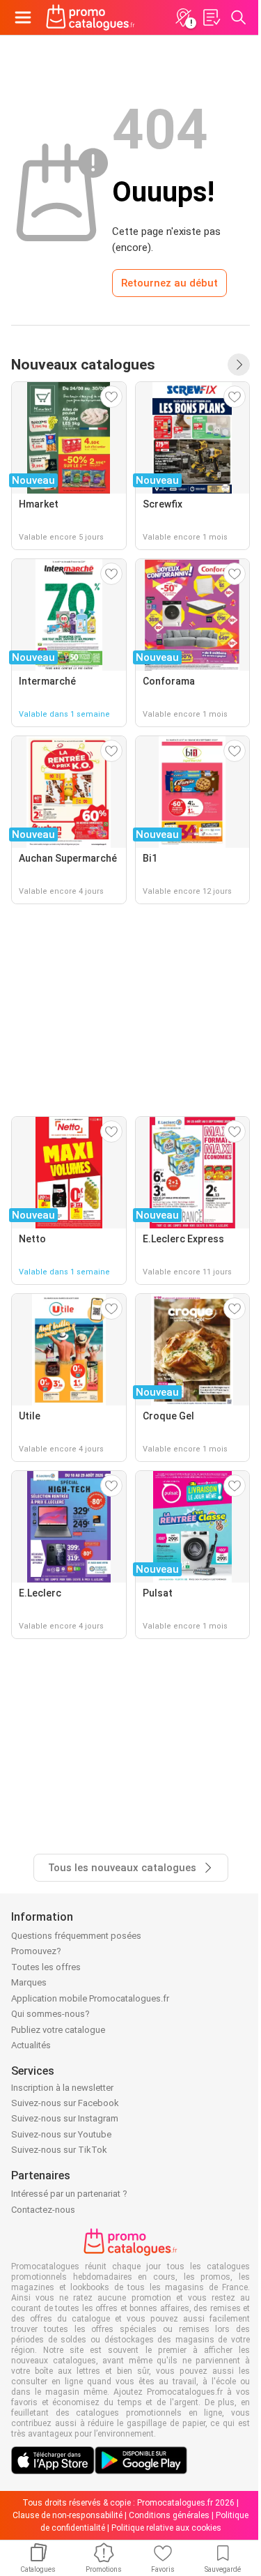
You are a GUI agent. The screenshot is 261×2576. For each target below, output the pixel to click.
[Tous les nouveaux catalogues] (239, 365)
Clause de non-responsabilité (68, 2515)
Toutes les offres (46, 1967)
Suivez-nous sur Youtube (61, 2134)
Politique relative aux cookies (166, 2528)
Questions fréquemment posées (76, 1936)
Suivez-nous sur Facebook (65, 2103)
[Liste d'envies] (211, 17)
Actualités (31, 2045)
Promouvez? (36, 1951)
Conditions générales (169, 2515)
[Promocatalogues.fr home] (90, 17)
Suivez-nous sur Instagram (65, 2118)
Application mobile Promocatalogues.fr (90, 1998)
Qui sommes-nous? (50, 2014)
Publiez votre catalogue (58, 2030)
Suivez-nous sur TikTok (59, 2150)
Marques (29, 1982)
